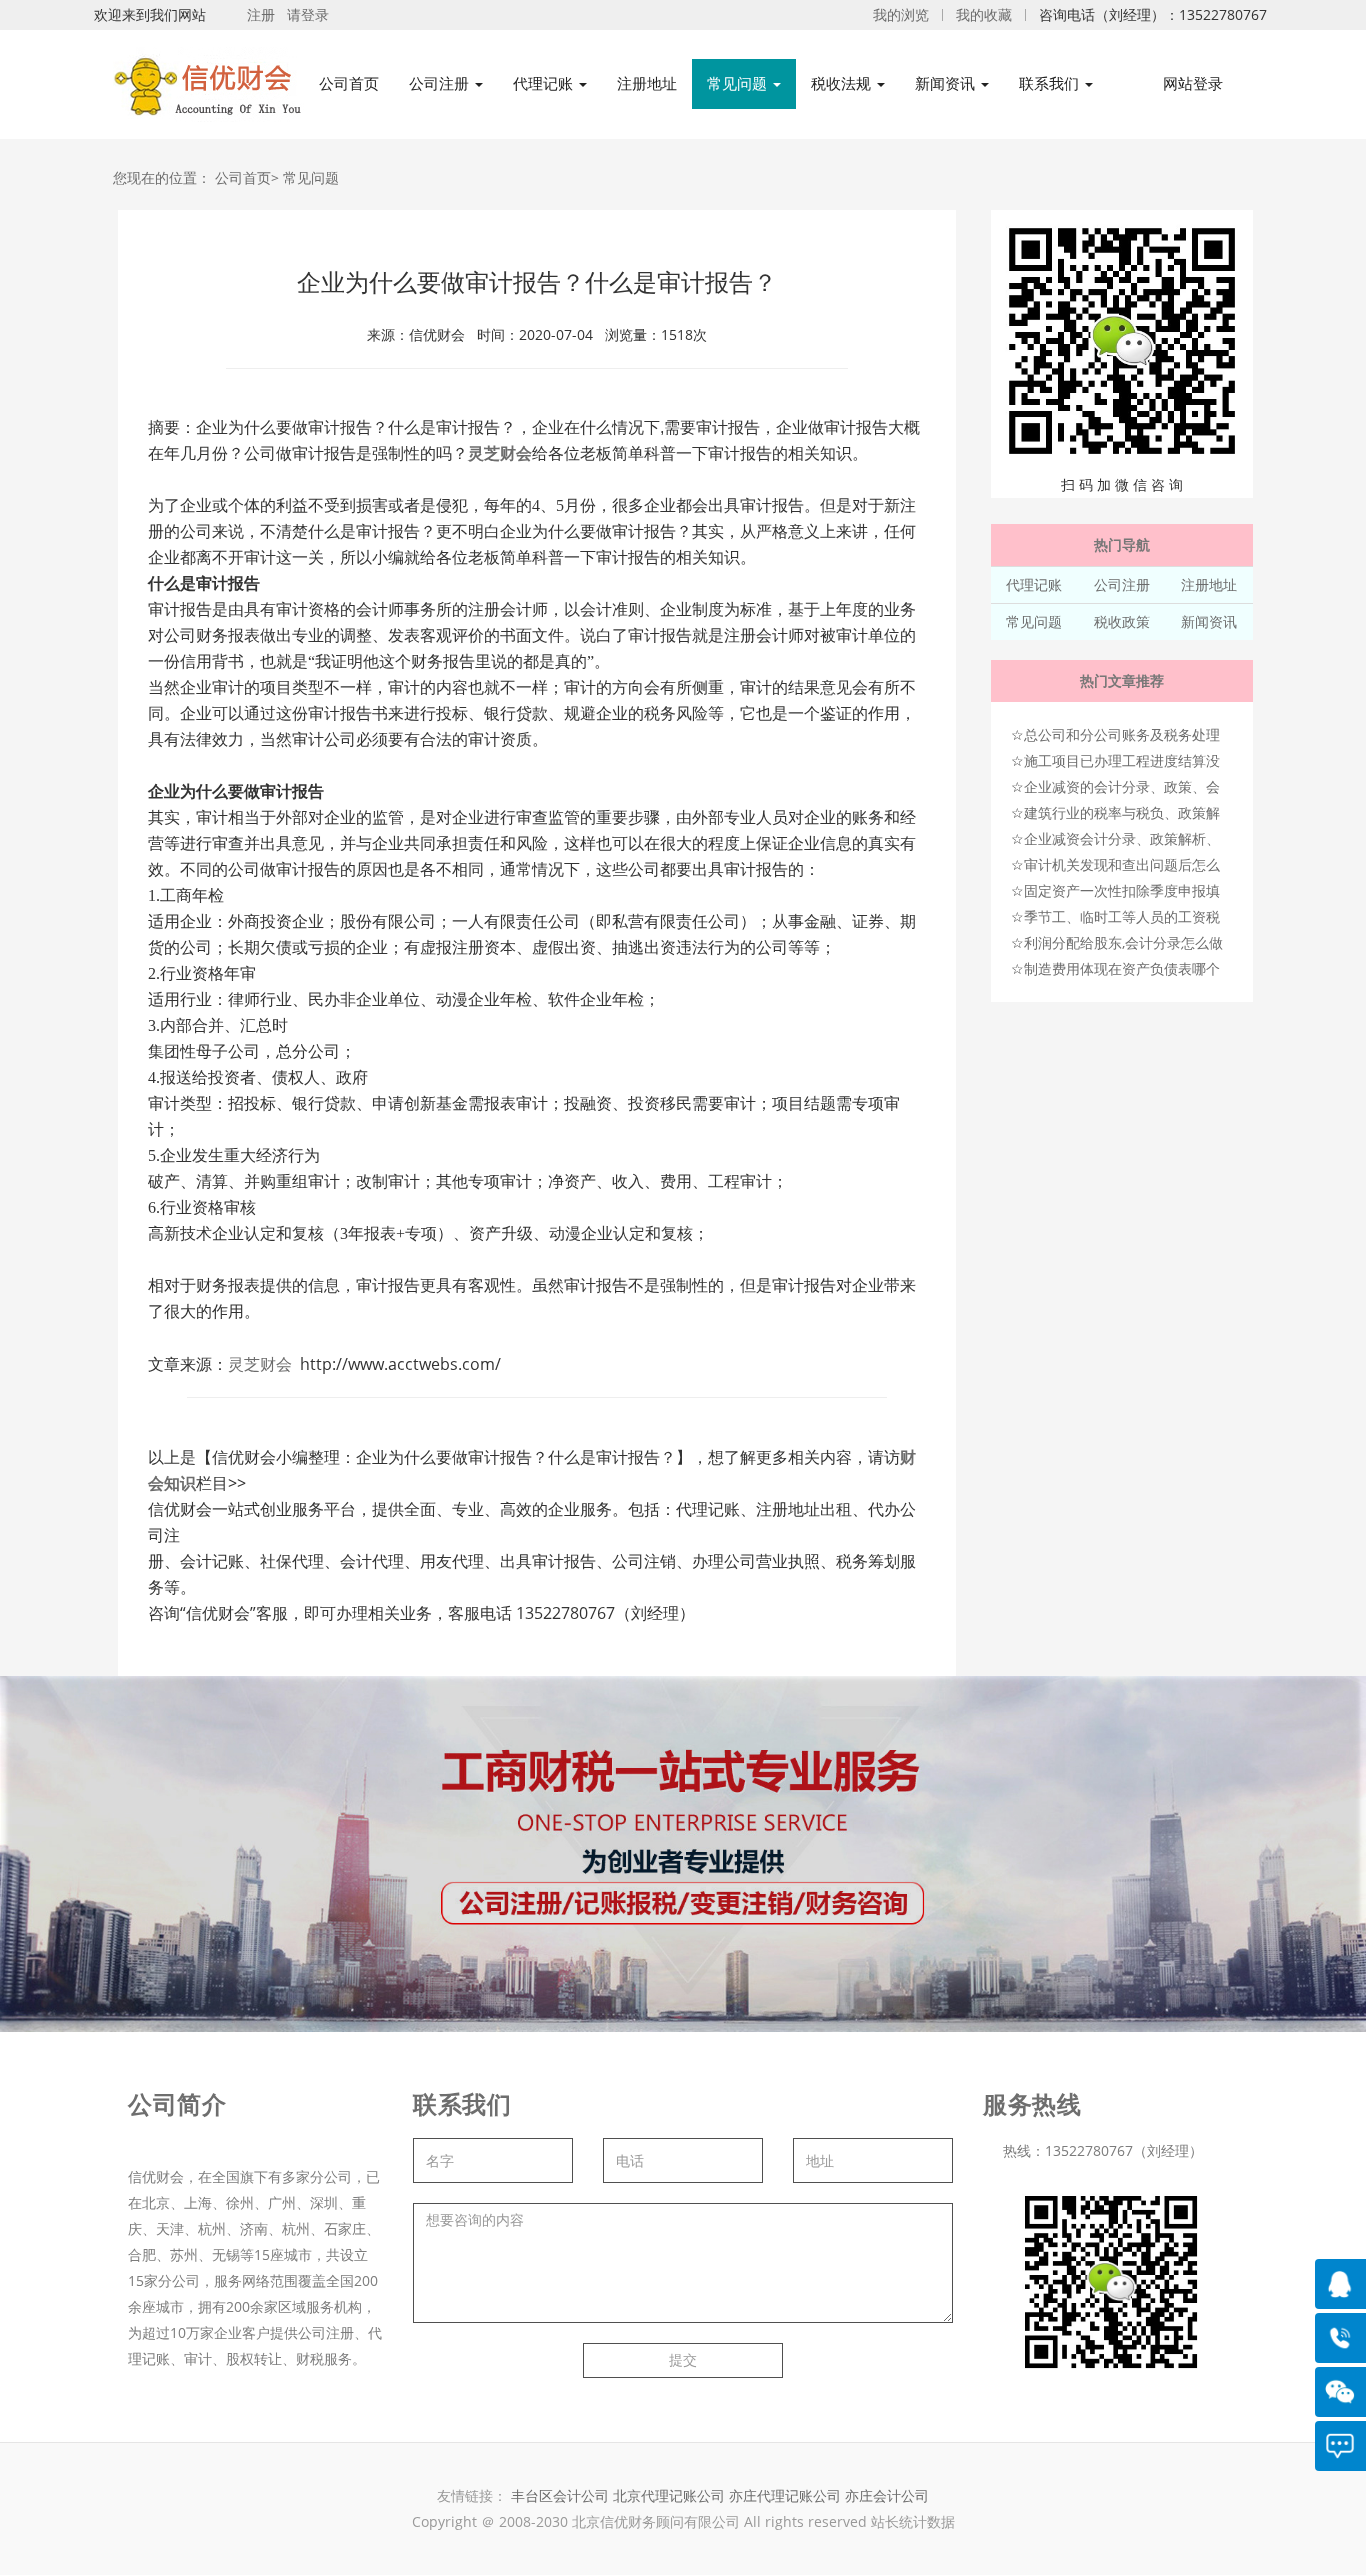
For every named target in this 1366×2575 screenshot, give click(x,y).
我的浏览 (901, 14)
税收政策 (1122, 621)
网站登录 (1193, 83)
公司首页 (349, 83)
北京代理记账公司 (669, 2495)
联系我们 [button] (1051, 83)
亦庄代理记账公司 (787, 2495)
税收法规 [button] (843, 83)
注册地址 (647, 83)
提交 (683, 2359)
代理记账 (1034, 584)
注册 (261, 14)
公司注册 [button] (441, 83)
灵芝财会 (500, 453)
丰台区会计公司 (560, 2495)
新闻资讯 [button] (947, 83)
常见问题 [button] (739, 83)
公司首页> (247, 177)
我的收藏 (984, 14)
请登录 (308, 14)
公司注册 (1122, 584)
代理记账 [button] (545, 83)
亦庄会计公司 (887, 2495)
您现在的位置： (162, 177)
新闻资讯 (1209, 621)
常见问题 (311, 177)
